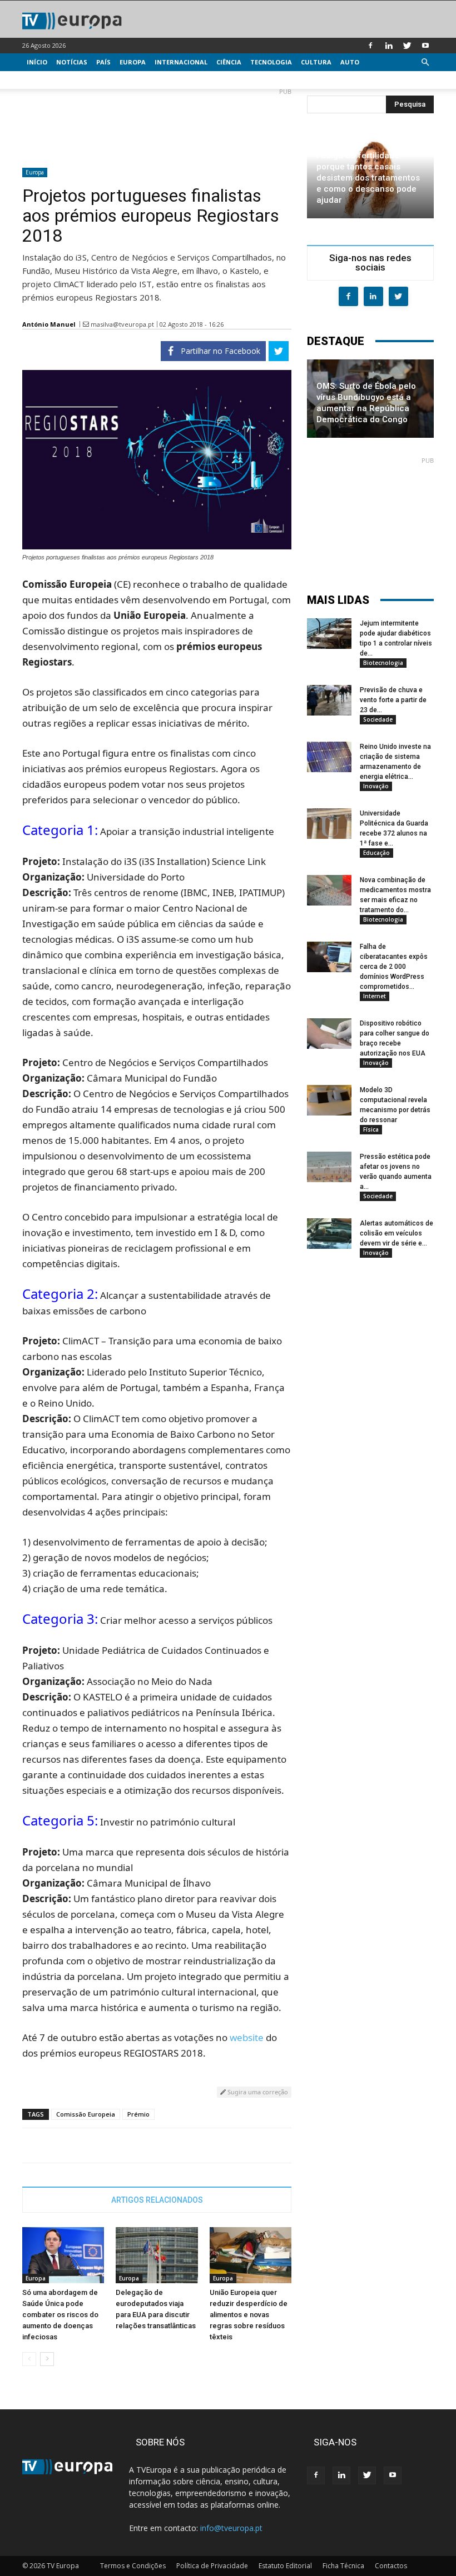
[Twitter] (407, 46)
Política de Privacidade (212, 2566)
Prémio (138, 2114)
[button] (425, 62)
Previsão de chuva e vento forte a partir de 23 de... (393, 700)
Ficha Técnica (343, 2566)
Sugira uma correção (257, 2092)
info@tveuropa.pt (231, 2528)
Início (37, 62)
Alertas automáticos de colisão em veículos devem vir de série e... (396, 1233)
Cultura (316, 62)
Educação (376, 853)
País (103, 62)
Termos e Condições (133, 2566)
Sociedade (378, 719)
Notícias (72, 62)
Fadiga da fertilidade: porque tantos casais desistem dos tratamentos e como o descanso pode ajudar (368, 178)
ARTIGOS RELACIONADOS (157, 2200)
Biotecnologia (383, 663)
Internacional (181, 62)
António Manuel (49, 324)
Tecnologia (271, 62)
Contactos (391, 2566)
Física (371, 1129)
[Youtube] (425, 46)
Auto (350, 62)
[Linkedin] (389, 46)
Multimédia (48, 80)
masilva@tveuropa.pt (122, 324)
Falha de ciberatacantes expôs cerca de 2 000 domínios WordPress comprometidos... (394, 967)
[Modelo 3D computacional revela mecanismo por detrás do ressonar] (329, 1100)
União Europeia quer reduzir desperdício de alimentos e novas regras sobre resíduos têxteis (249, 2315)
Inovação (376, 786)
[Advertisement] (157, 123)
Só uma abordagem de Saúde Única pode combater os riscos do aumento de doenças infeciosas (60, 2315)
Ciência (229, 62)
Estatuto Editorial (285, 2566)
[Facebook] (370, 46)
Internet (375, 996)
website (247, 2037)
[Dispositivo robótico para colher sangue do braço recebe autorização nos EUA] (329, 1034)
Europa (133, 62)
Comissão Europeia (86, 2114)
